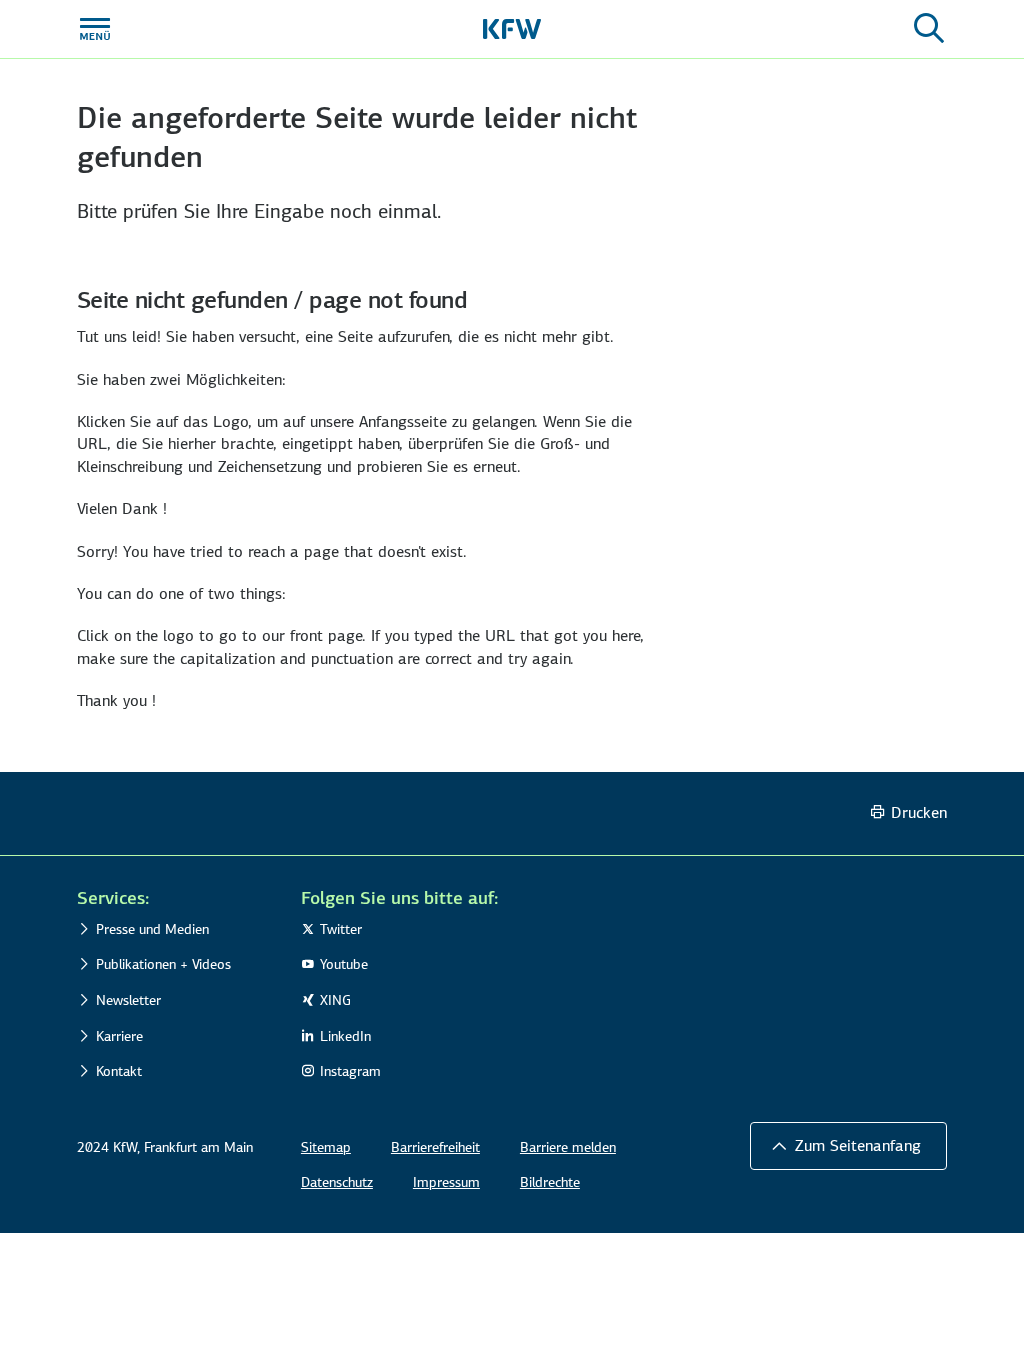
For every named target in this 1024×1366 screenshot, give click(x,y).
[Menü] (95, 29)
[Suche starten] (929, 29)
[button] (176, 898)
